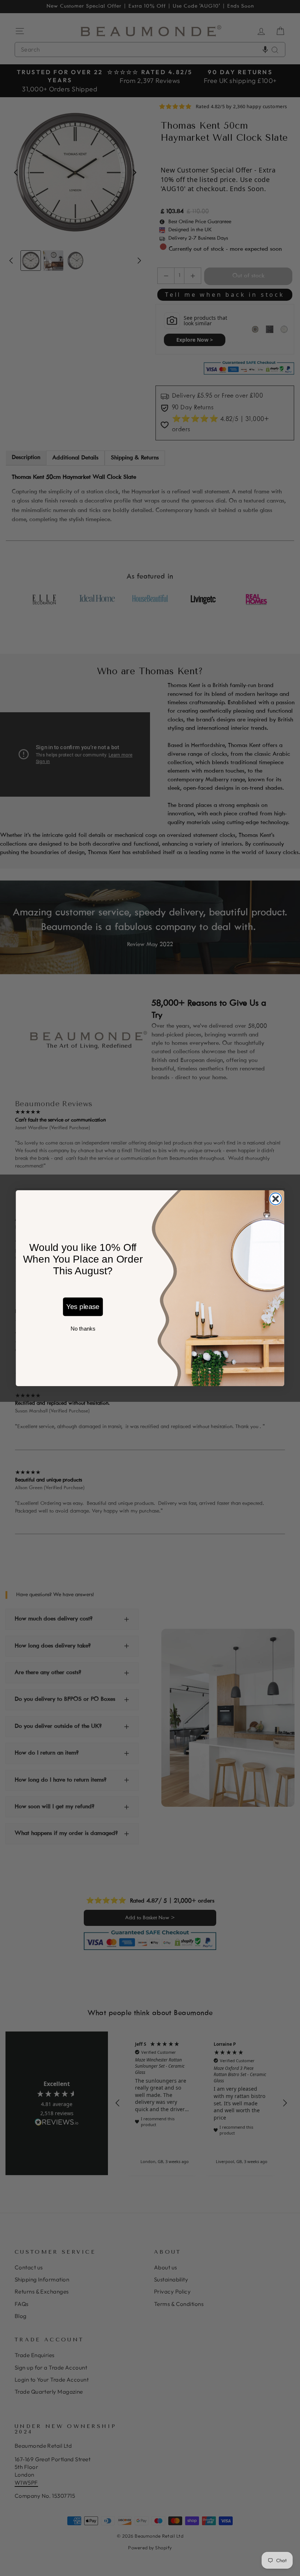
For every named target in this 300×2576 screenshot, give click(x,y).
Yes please (83, 1307)
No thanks (83, 1328)
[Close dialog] (275, 1199)
